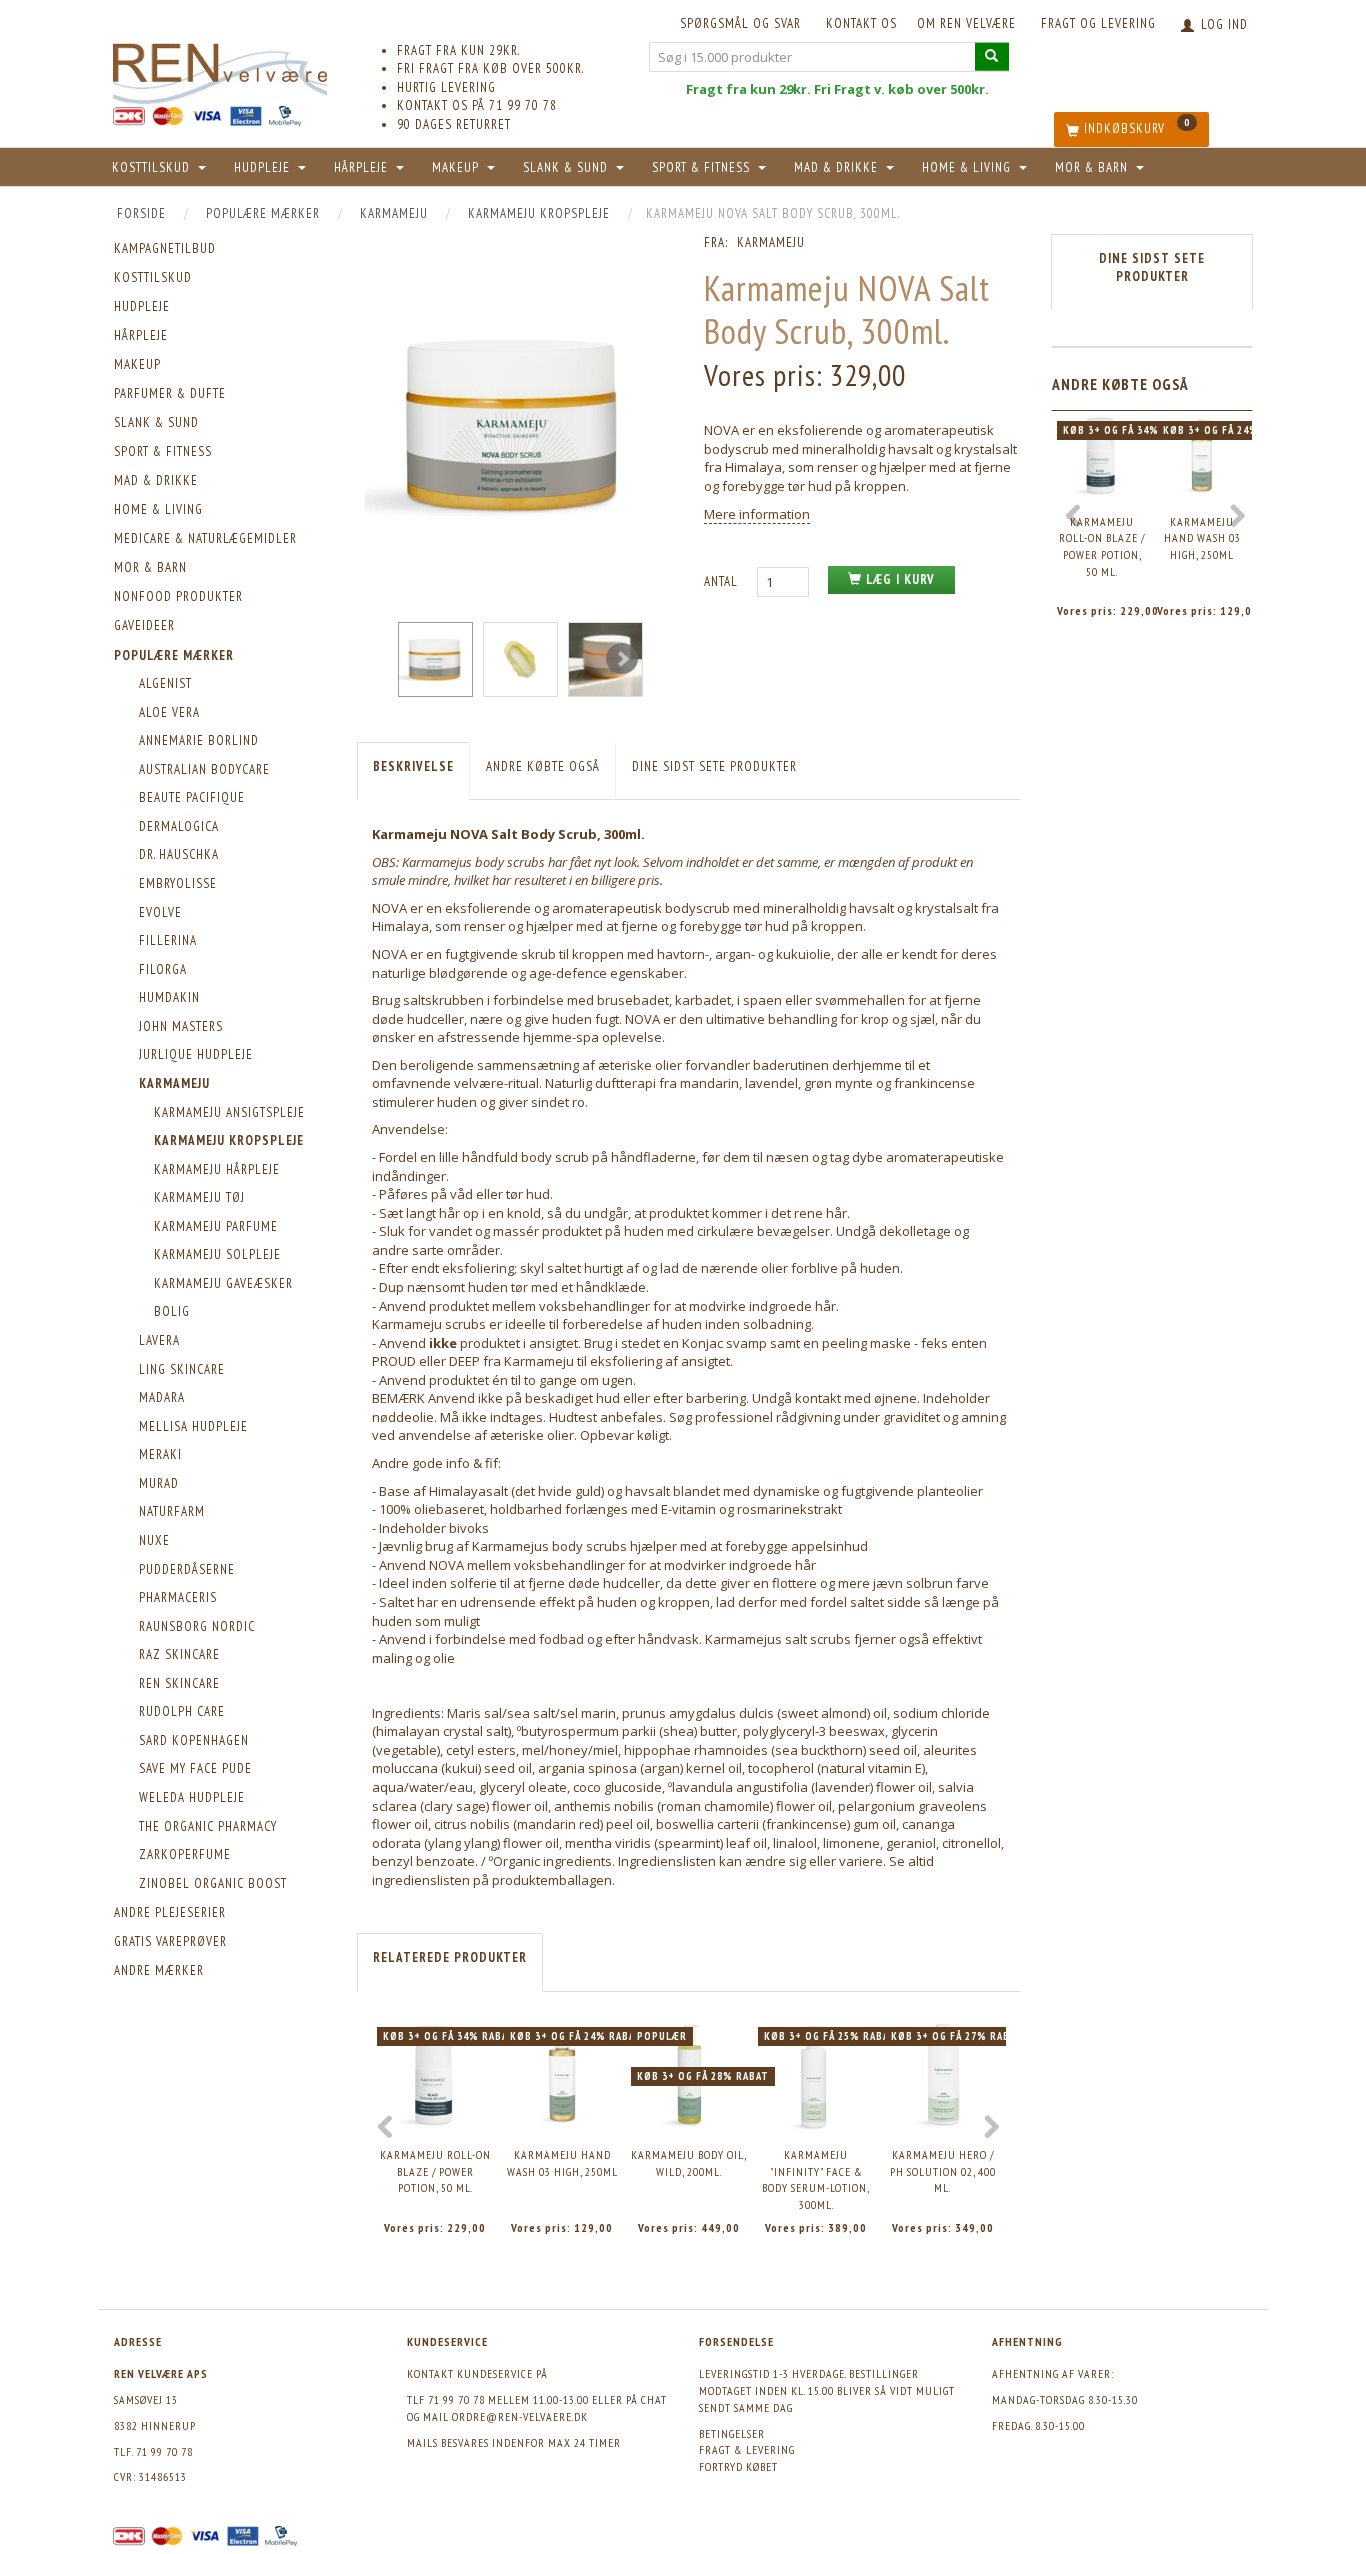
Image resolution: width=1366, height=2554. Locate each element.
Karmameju (771, 242)
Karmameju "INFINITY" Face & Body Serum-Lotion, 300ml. (816, 2179)
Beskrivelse (413, 766)
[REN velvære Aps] (220, 69)
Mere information (757, 514)
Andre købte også (543, 766)
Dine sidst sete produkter (714, 766)
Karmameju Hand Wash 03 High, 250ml (562, 2163)
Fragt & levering (747, 2449)
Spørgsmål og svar (740, 23)
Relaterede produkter (450, 1957)
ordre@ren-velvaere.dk (520, 2416)
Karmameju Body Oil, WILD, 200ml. (689, 2163)
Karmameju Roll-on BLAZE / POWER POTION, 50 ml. (435, 2171)
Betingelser (732, 2433)
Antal (723, 581)
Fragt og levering (1098, 23)
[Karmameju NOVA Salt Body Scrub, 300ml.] (515, 424)
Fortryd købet (738, 2466)
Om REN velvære (966, 23)
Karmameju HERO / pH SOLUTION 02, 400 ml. (943, 2171)
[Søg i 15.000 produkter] (992, 56)
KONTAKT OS (861, 23)
